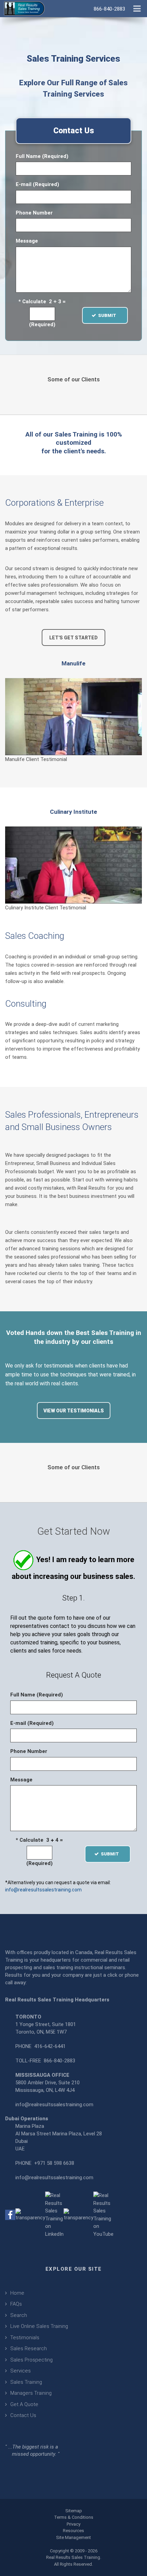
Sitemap (74, 2511)
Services (21, 2371)
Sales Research (29, 2348)
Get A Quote (24, 2404)
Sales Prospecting (31, 2360)
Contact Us (23, 2415)
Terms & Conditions (74, 2517)
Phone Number (34, 213)
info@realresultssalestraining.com (43, 1890)
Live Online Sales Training (39, 2326)
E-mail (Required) (37, 184)
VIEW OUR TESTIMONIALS (74, 1411)
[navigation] (137, 8)
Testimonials (25, 2338)
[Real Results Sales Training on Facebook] (10, 2215)
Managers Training (31, 2393)
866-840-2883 (59, 2061)
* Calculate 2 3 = (42, 302)
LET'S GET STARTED (73, 638)
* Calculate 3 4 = (39, 1840)
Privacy (73, 2524)
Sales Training (26, 2382)
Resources (73, 2531)
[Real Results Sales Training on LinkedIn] (54, 2215)
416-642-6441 (50, 2046)
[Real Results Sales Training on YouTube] (103, 2215)
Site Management (73, 2537)
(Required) (42, 324)
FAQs (16, 2304)
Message (27, 241)
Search (19, 2315)
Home (17, 2293)
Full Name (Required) (42, 156)
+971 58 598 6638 (54, 2163)
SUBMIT (109, 315)
